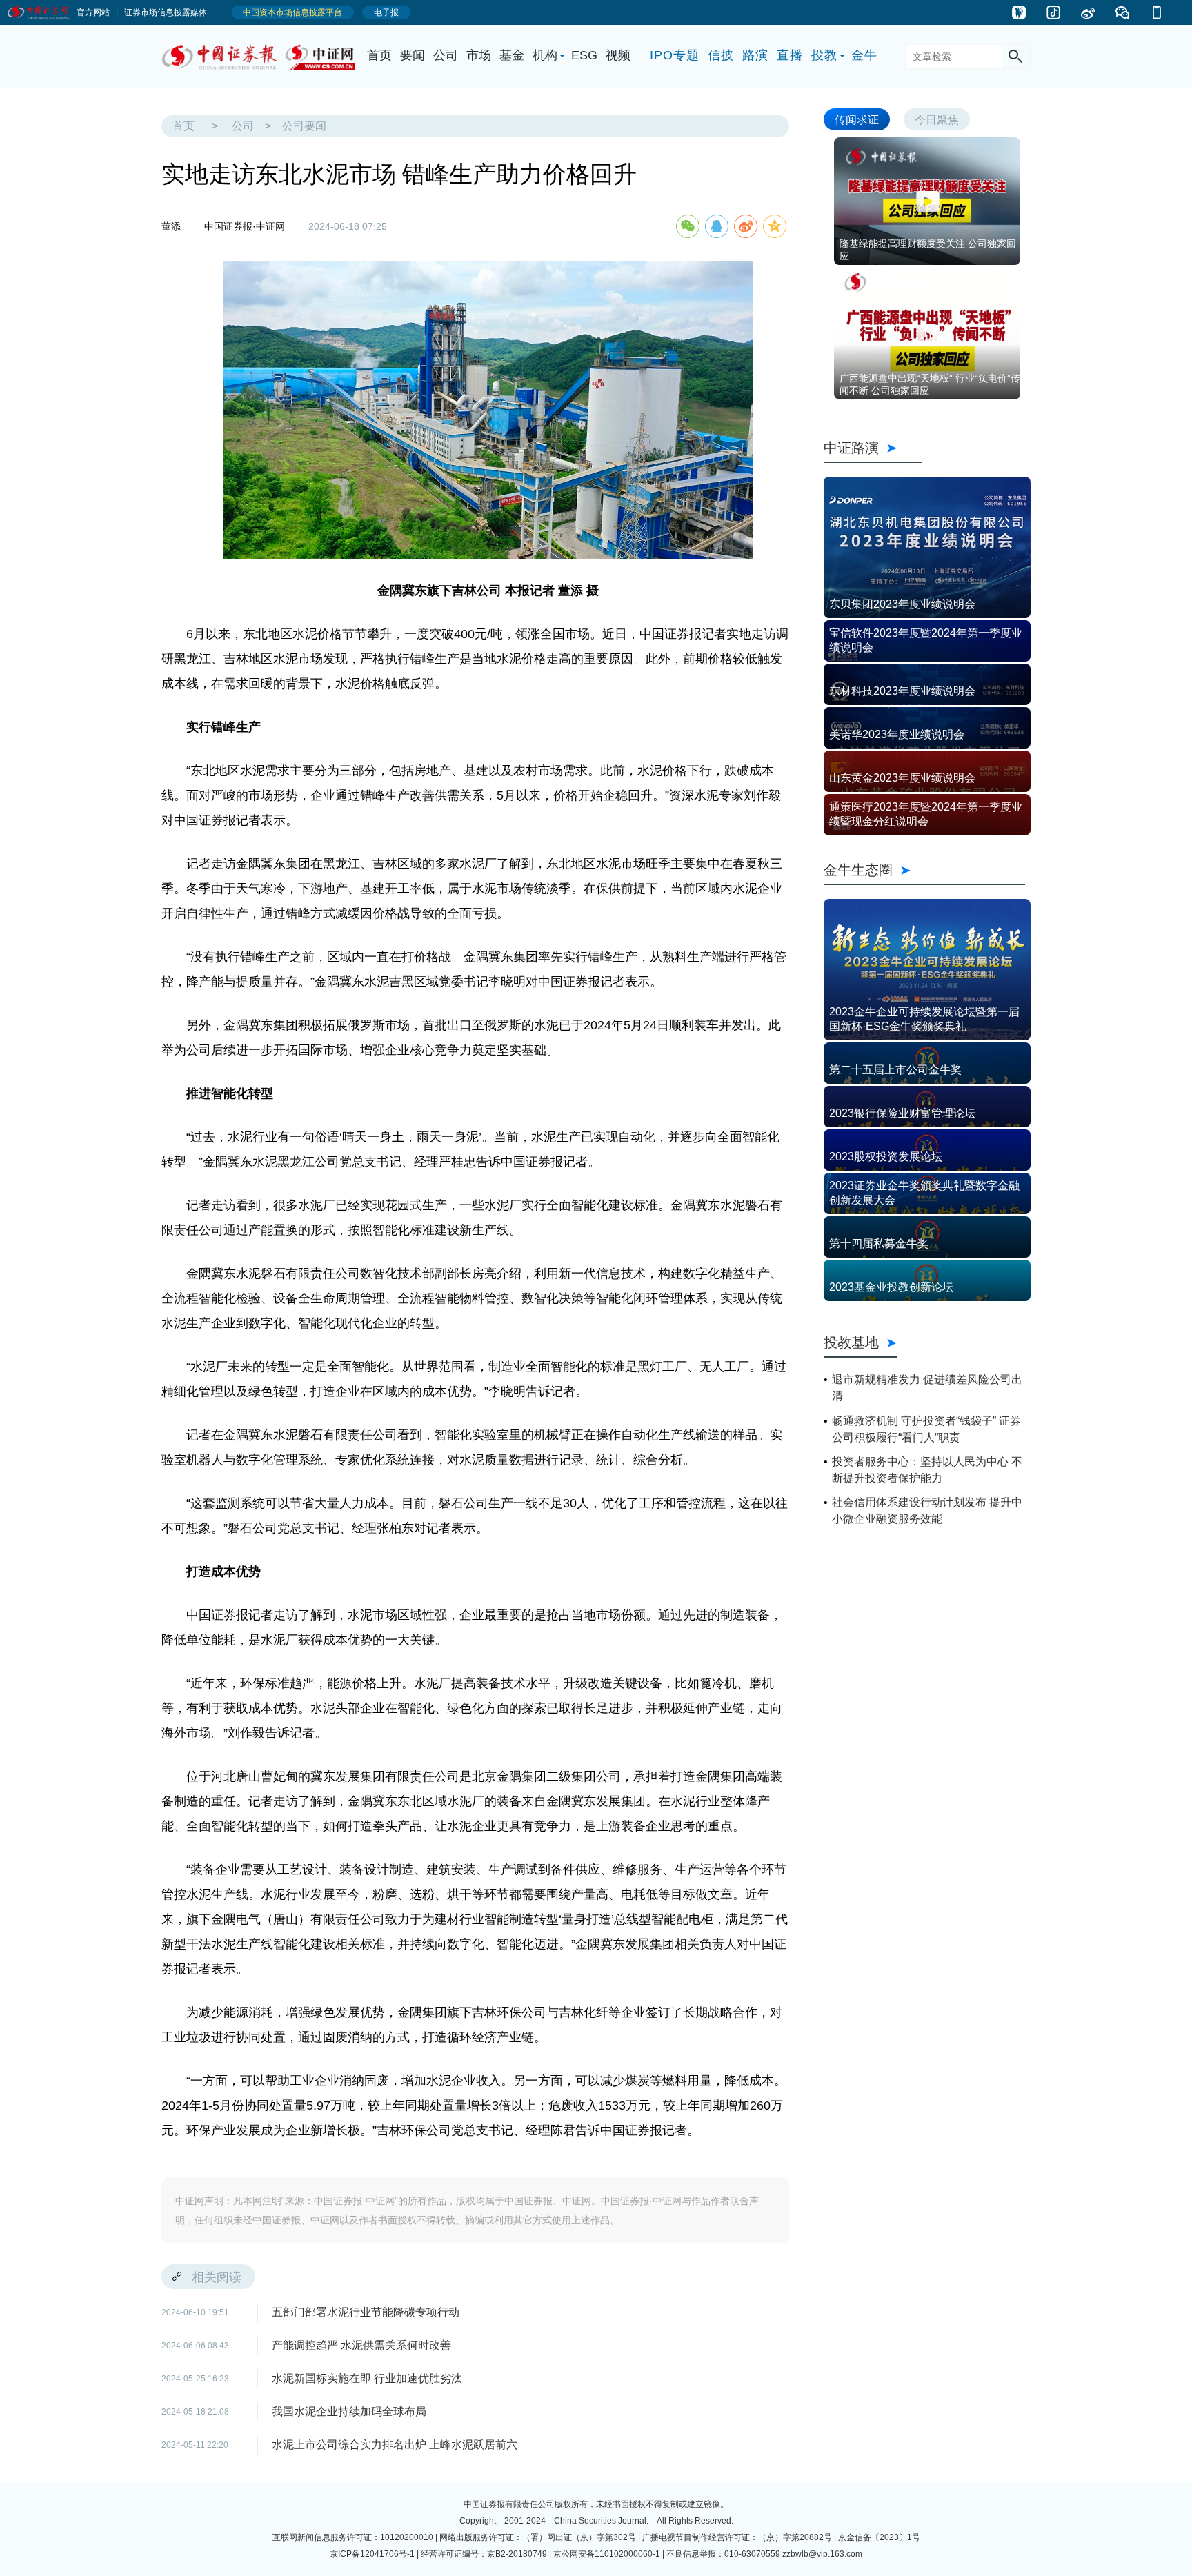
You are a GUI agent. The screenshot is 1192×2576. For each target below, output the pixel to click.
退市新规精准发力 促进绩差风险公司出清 (927, 1388)
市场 (479, 55)
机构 (545, 55)
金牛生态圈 (924, 870)
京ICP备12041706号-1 (372, 2554)
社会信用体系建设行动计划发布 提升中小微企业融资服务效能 (927, 1510)
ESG (584, 55)
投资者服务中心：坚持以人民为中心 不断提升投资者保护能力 (927, 1470)
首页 (379, 55)
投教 (824, 55)
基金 (512, 55)
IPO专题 (675, 55)
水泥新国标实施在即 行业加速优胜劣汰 (367, 2378)
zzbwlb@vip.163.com (822, 2554)
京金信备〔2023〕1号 (879, 2537)
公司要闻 (304, 126)
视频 (618, 55)
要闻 (413, 55)
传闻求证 (857, 119)
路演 (755, 55)
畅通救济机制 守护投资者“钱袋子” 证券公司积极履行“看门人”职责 (926, 1429)
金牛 (864, 55)
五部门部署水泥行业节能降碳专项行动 (366, 2312)
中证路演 (873, 447)
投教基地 (851, 1342)
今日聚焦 (937, 119)
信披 (721, 55)
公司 (446, 55)
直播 (790, 55)
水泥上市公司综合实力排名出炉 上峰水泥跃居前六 (395, 2445)
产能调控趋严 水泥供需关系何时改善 (361, 2345)
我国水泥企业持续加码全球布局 (349, 2411)
